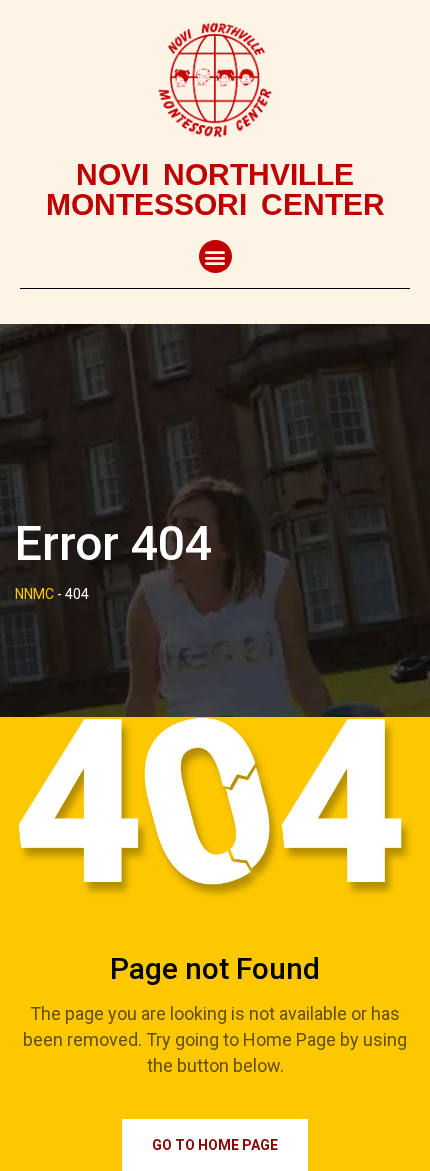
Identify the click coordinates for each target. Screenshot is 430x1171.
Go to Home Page (215, 1145)
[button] (215, 256)
